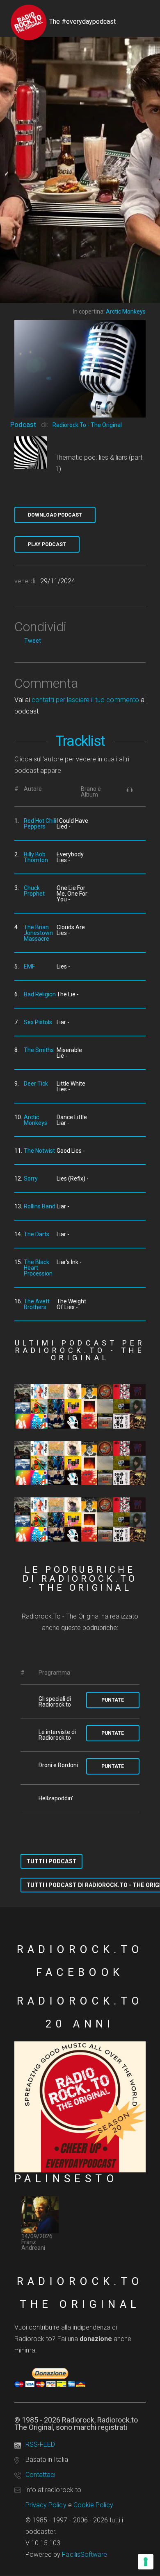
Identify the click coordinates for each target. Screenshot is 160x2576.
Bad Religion (40, 994)
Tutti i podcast (51, 1861)
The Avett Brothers (37, 1304)
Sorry (31, 1179)
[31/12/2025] (80, 1519)
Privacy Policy (46, 2505)
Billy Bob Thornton (36, 857)
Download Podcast (55, 515)
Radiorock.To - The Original (87, 425)
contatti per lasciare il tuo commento (85, 700)
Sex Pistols (38, 1022)
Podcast (23, 424)
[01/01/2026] (80, 1463)
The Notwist (39, 1151)
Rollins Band (40, 1206)
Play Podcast (47, 544)
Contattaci (40, 2475)
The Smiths (39, 1050)
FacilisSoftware (85, 2555)
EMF (29, 966)
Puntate (113, 1700)
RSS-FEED (40, 2444)
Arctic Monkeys (35, 1120)
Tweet (33, 641)
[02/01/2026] (80, 1406)
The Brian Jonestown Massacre (38, 933)
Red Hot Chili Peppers (40, 824)
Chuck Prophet (34, 891)
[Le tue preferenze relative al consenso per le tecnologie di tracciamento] (146, 2562)
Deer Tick (36, 1084)
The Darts (37, 1234)
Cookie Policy (94, 2505)
